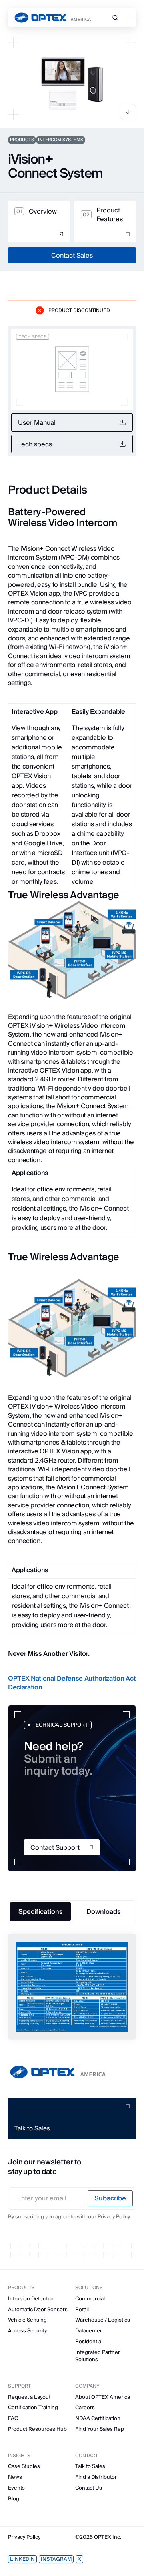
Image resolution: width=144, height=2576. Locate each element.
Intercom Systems (61, 140)
